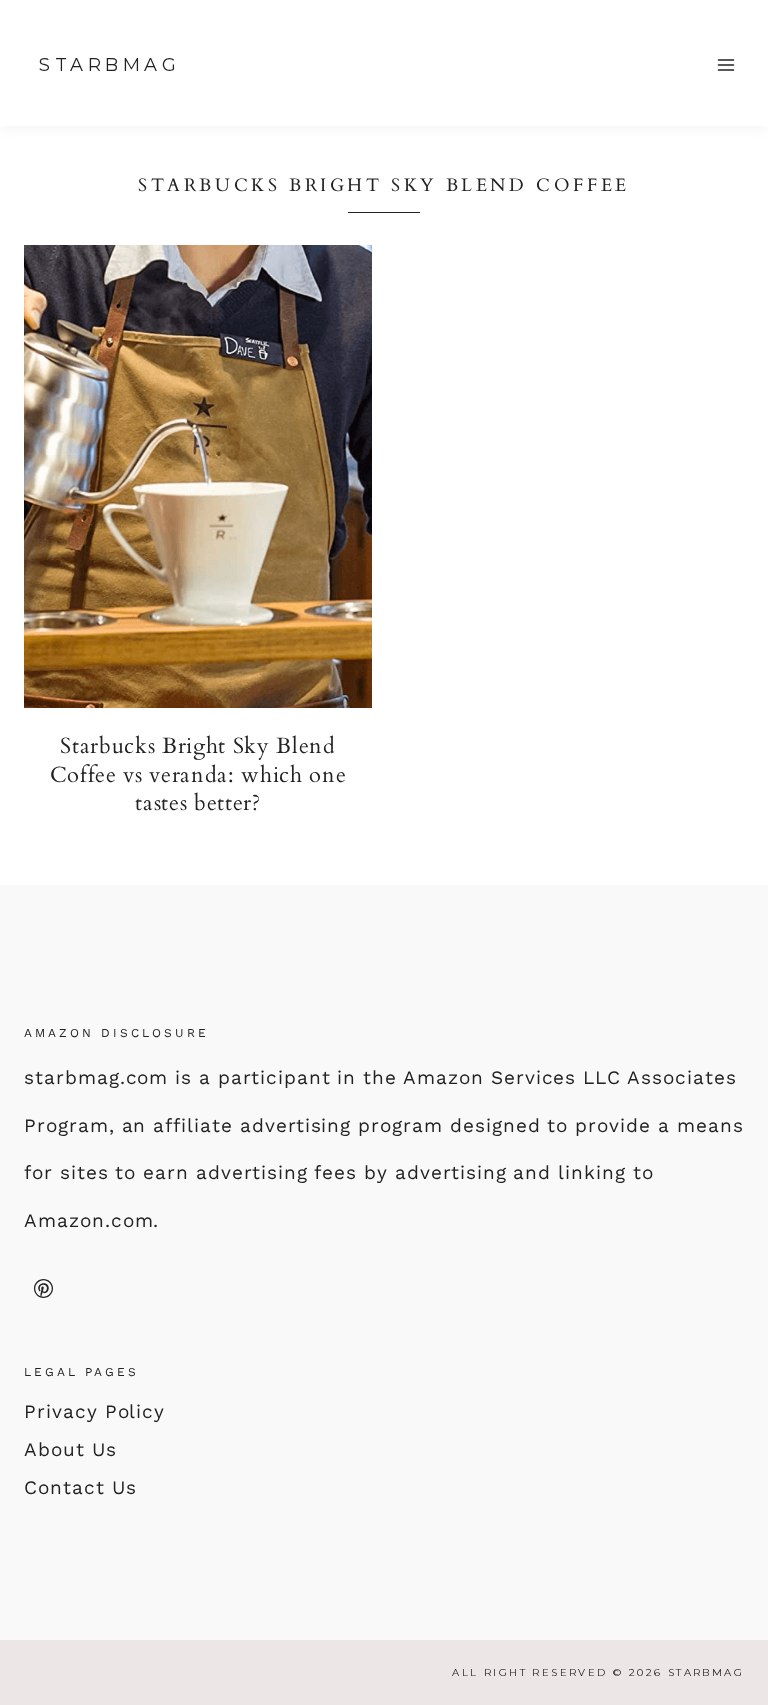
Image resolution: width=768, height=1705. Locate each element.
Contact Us (80, 1487)
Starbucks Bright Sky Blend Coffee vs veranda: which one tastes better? (198, 774)
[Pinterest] (43, 1288)
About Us (70, 1449)
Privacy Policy (94, 1411)
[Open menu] (725, 64)
